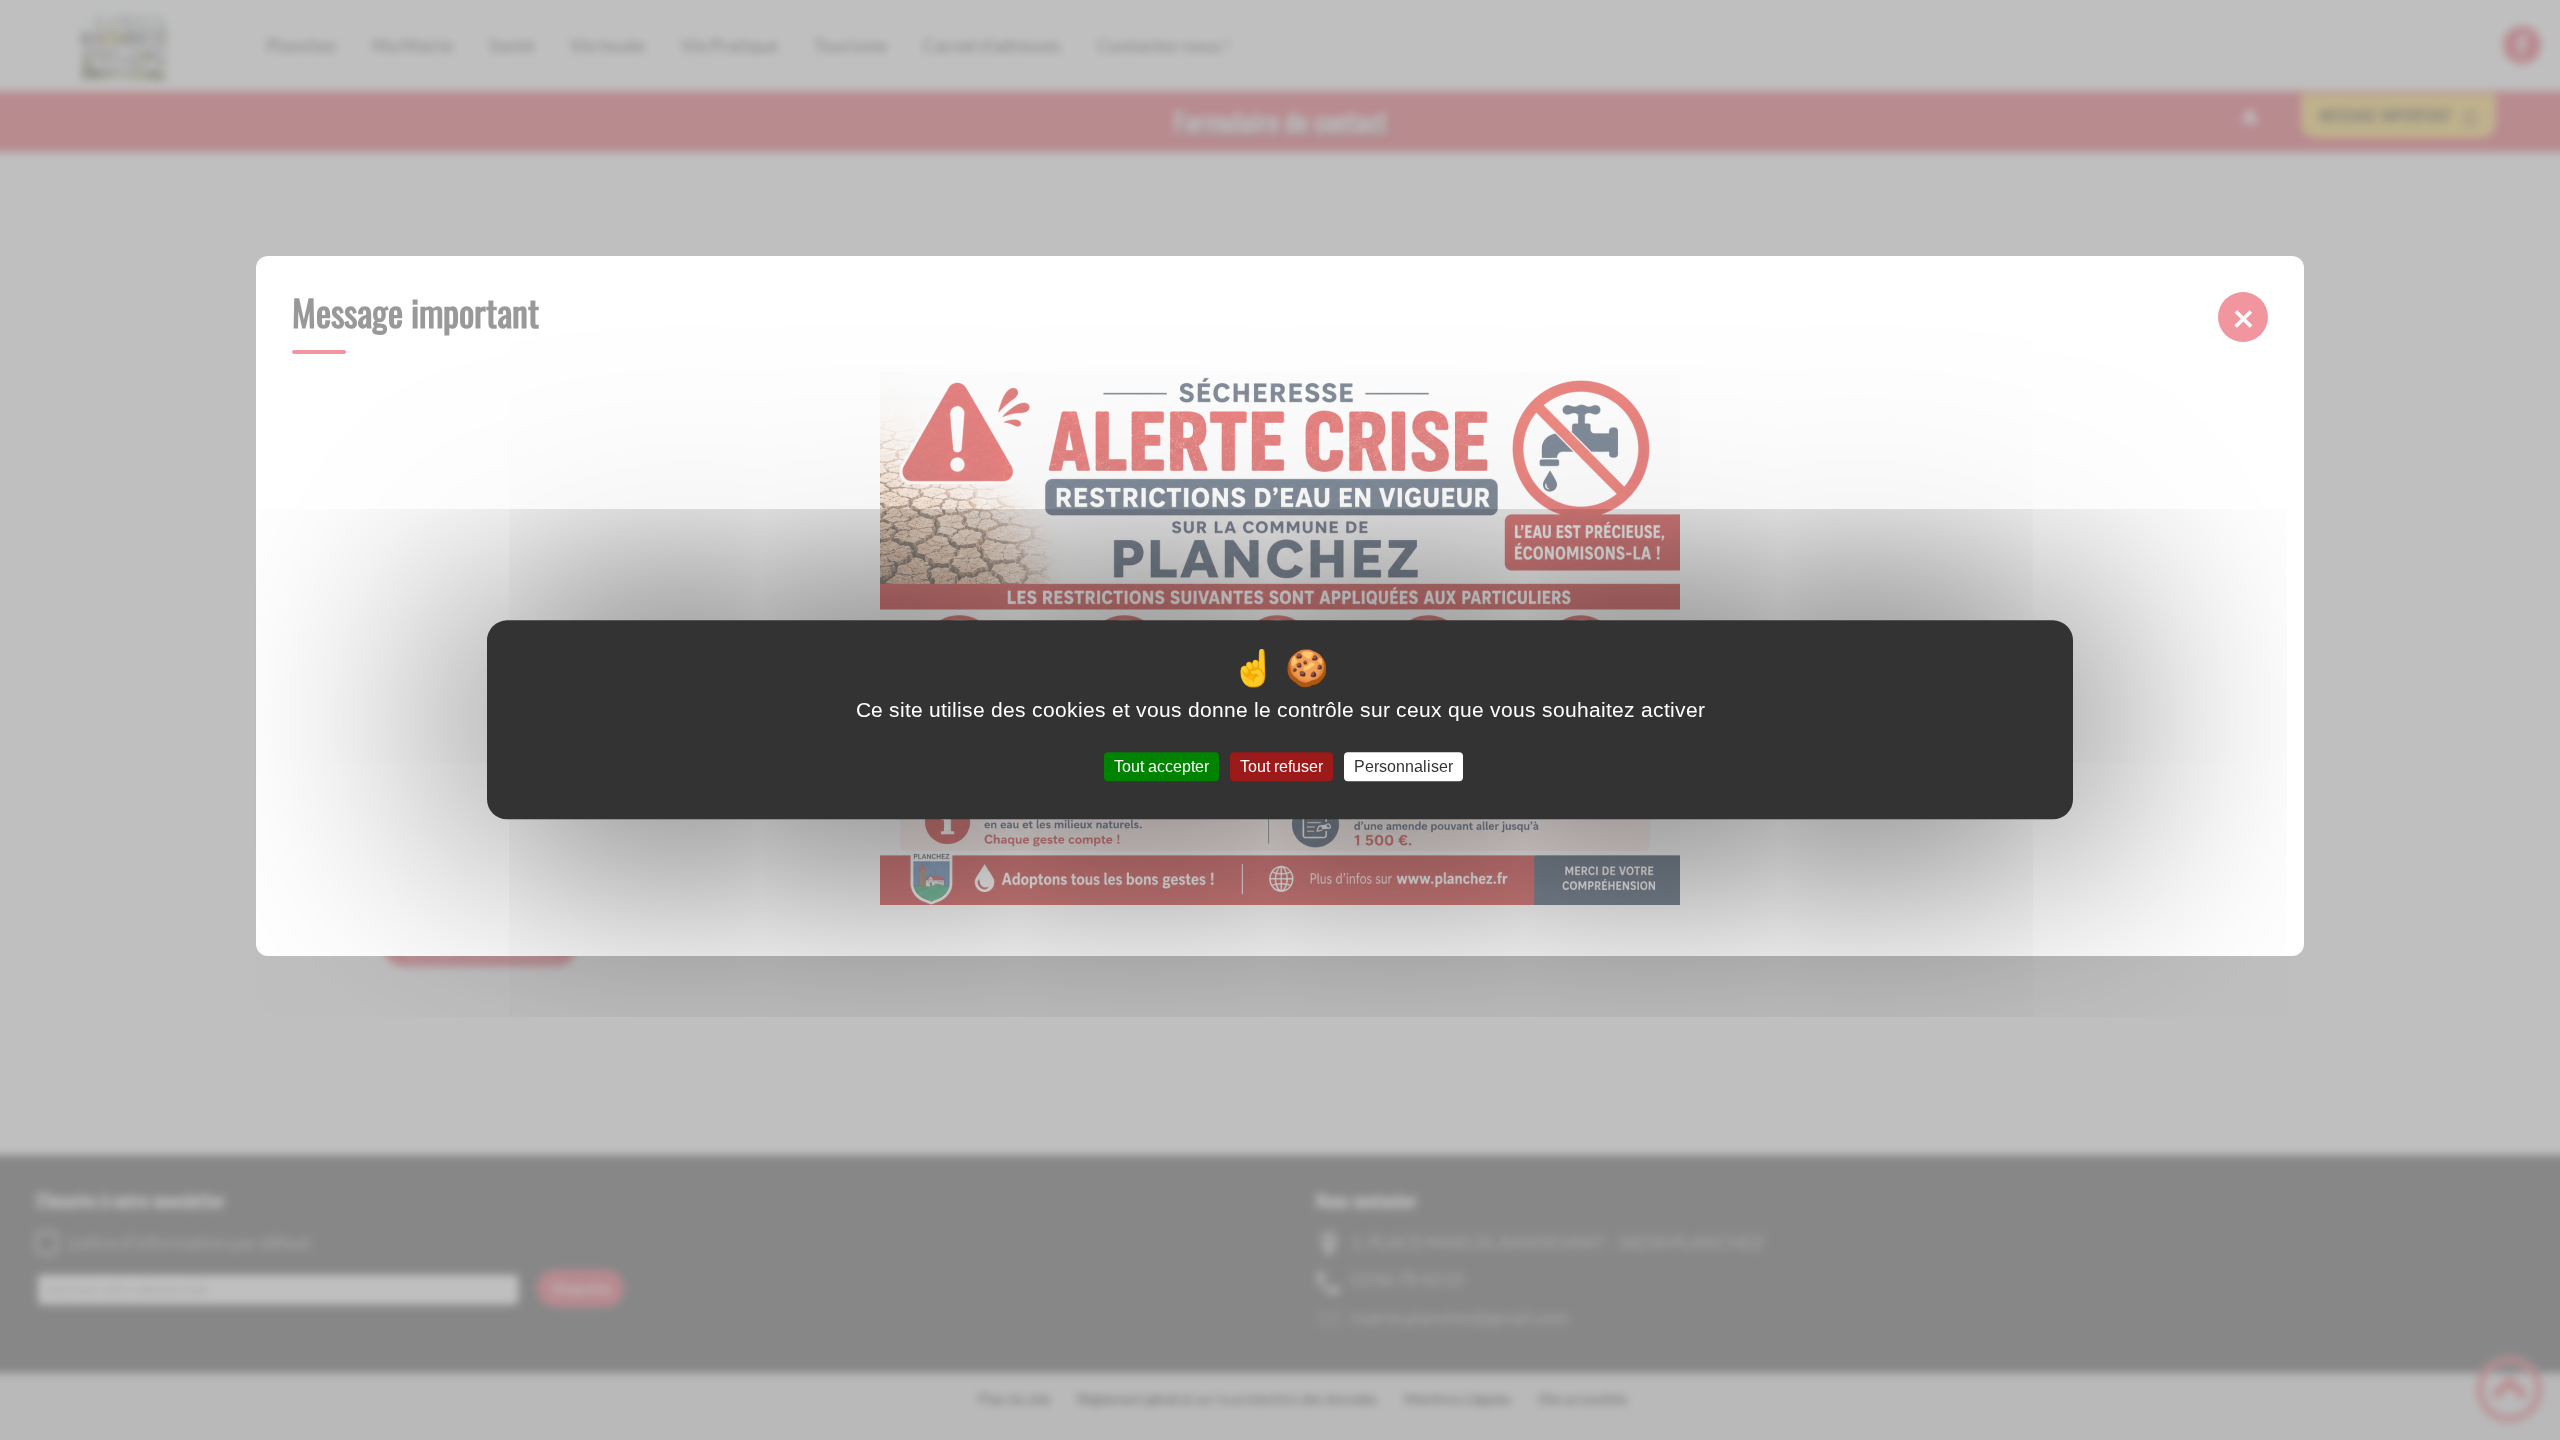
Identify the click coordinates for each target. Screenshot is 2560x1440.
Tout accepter (1161, 766)
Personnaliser (1403, 766)
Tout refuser (1281, 766)
